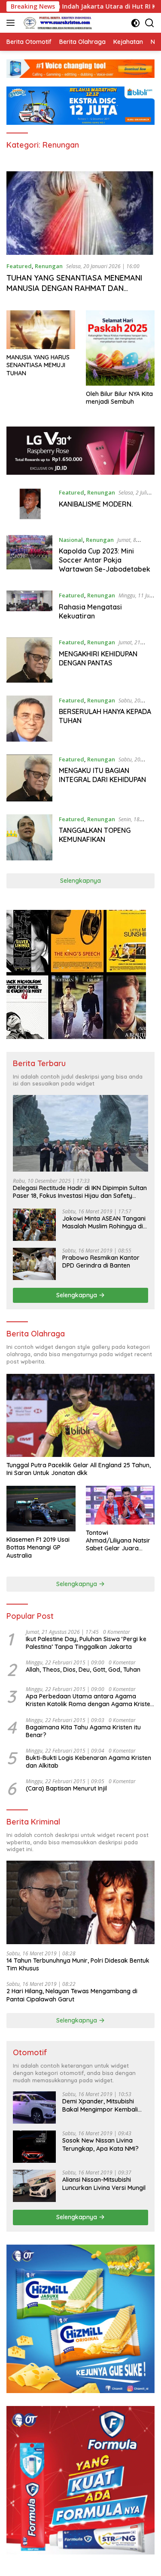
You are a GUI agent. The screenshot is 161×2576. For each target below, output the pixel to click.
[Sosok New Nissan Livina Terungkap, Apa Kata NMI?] (34, 2147)
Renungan (49, 266)
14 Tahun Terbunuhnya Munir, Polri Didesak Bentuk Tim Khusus (78, 1964)
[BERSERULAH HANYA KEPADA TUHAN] (29, 719)
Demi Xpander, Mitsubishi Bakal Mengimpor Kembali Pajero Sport (100, 2105)
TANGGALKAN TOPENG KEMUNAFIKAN (95, 835)
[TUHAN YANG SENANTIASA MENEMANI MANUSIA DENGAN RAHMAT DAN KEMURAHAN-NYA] (80, 213)
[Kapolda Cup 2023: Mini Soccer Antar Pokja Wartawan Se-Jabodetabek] (29, 557)
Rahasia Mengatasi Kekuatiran (90, 611)
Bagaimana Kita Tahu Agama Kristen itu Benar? (83, 1731)
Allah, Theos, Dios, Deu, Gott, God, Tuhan (83, 1670)
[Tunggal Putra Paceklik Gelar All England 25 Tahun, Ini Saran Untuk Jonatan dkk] (80, 1416)
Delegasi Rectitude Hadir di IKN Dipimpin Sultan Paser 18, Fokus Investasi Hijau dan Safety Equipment (80, 1192)
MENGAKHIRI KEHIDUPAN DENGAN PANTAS (98, 658)
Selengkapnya (80, 881)
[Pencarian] (150, 23)
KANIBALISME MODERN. (96, 504)
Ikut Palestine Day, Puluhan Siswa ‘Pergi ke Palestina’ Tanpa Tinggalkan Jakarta (86, 1643)
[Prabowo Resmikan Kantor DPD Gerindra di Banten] (34, 1264)
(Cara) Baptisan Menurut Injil (66, 1788)
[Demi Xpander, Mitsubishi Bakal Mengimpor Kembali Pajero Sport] (34, 2107)
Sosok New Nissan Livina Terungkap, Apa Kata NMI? (100, 2144)
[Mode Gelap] (135, 23)
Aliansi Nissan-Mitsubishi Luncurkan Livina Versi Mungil (104, 2183)
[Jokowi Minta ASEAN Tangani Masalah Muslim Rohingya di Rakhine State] (34, 1225)
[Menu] (12, 23)
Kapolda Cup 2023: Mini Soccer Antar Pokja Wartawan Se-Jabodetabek (105, 560)
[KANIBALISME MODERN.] (29, 505)
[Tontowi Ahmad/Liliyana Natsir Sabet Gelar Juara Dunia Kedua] (120, 1505)
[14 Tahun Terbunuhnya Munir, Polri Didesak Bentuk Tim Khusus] (80, 1902)
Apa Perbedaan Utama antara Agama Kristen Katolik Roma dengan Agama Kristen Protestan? (90, 1700)
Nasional (71, 540)
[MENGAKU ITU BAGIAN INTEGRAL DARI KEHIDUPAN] (29, 778)
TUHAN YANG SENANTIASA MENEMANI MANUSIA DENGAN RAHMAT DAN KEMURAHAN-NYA (74, 288)
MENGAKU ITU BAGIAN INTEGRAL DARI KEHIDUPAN (102, 775)
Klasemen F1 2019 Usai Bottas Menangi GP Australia (38, 1547)
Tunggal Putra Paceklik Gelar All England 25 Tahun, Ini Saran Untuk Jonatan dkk (79, 1469)
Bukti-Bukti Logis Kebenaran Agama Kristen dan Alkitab (88, 1762)
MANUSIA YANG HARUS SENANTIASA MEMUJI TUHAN (38, 365)
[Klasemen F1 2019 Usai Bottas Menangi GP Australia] (41, 1509)
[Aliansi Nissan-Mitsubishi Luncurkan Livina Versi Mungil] (34, 2186)
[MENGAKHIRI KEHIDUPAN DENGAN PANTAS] (29, 660)
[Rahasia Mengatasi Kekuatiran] (29, 608)
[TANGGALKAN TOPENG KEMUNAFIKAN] (29, 837)
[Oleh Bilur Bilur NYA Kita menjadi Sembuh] (120, 348)
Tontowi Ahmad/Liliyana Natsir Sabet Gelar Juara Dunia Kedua (118, 1541)
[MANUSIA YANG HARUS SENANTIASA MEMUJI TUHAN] (41, 330)
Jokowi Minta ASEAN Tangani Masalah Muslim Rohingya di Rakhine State (104, 1222)
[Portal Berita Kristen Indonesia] (58, 23)
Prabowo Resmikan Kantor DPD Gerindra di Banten (101, 1262)
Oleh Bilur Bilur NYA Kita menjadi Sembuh (119, 398)
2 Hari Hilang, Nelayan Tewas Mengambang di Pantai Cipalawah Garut (72, 1995)
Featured (19, 266)
